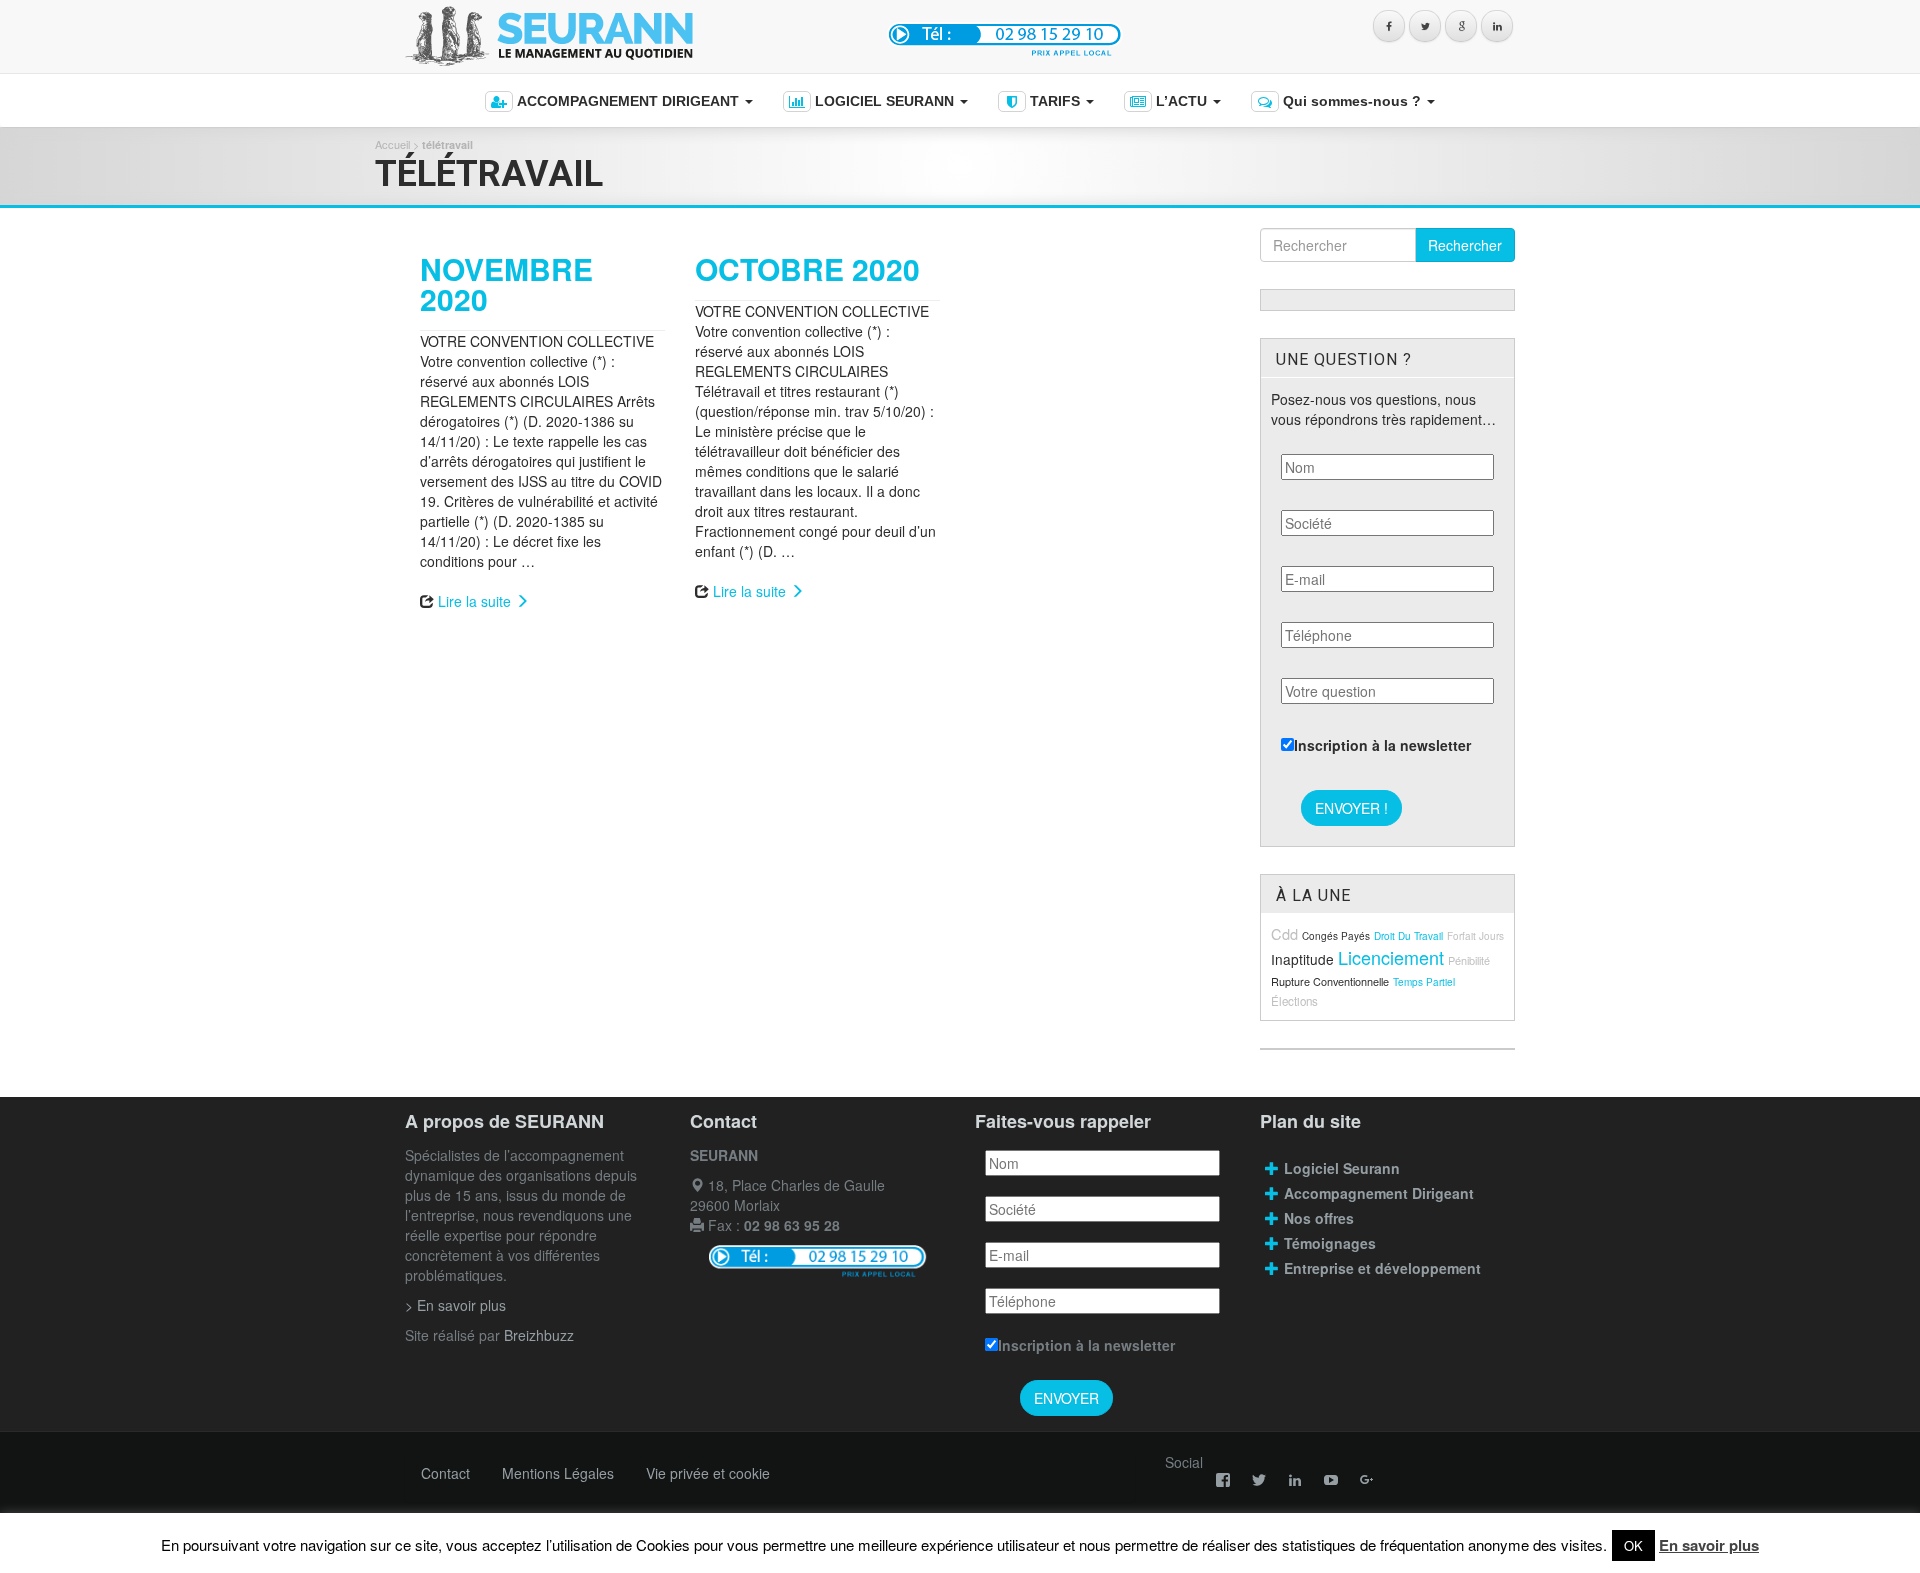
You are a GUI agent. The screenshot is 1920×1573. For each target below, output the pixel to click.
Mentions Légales (558, 1473)
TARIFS (1055, 101)
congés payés (1336, 936)
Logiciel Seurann (1342, 1168)
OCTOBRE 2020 (807, 268)
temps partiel (1424, 982)
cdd (1284, 933)
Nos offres (1319, 1218)
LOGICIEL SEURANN (884, 101)
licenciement (1391, 957)
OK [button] (1633, 1545)
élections (1294, 1001)
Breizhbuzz (539, 1335)
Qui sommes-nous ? (1352, 101)
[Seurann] (627, 36)
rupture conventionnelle (1330, 981)
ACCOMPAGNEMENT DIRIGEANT (628, 101)
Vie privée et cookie (708, 1473)
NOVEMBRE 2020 (506, 283)
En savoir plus (1709, 1545)
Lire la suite (476, 601)
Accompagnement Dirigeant (1381, 1193)
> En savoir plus (455, 1305)
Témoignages (1330, 1243)
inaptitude (1302, 959)
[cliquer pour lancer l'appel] (1007, 33)
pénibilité (1469, 960)
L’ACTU (1181, 101)
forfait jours (1475, 936)
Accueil (392, 144)
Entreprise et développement (1382, 1268)
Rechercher (1465, 245)
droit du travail (1408, 936)
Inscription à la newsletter (1382, 745)
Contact (445, 1473)
